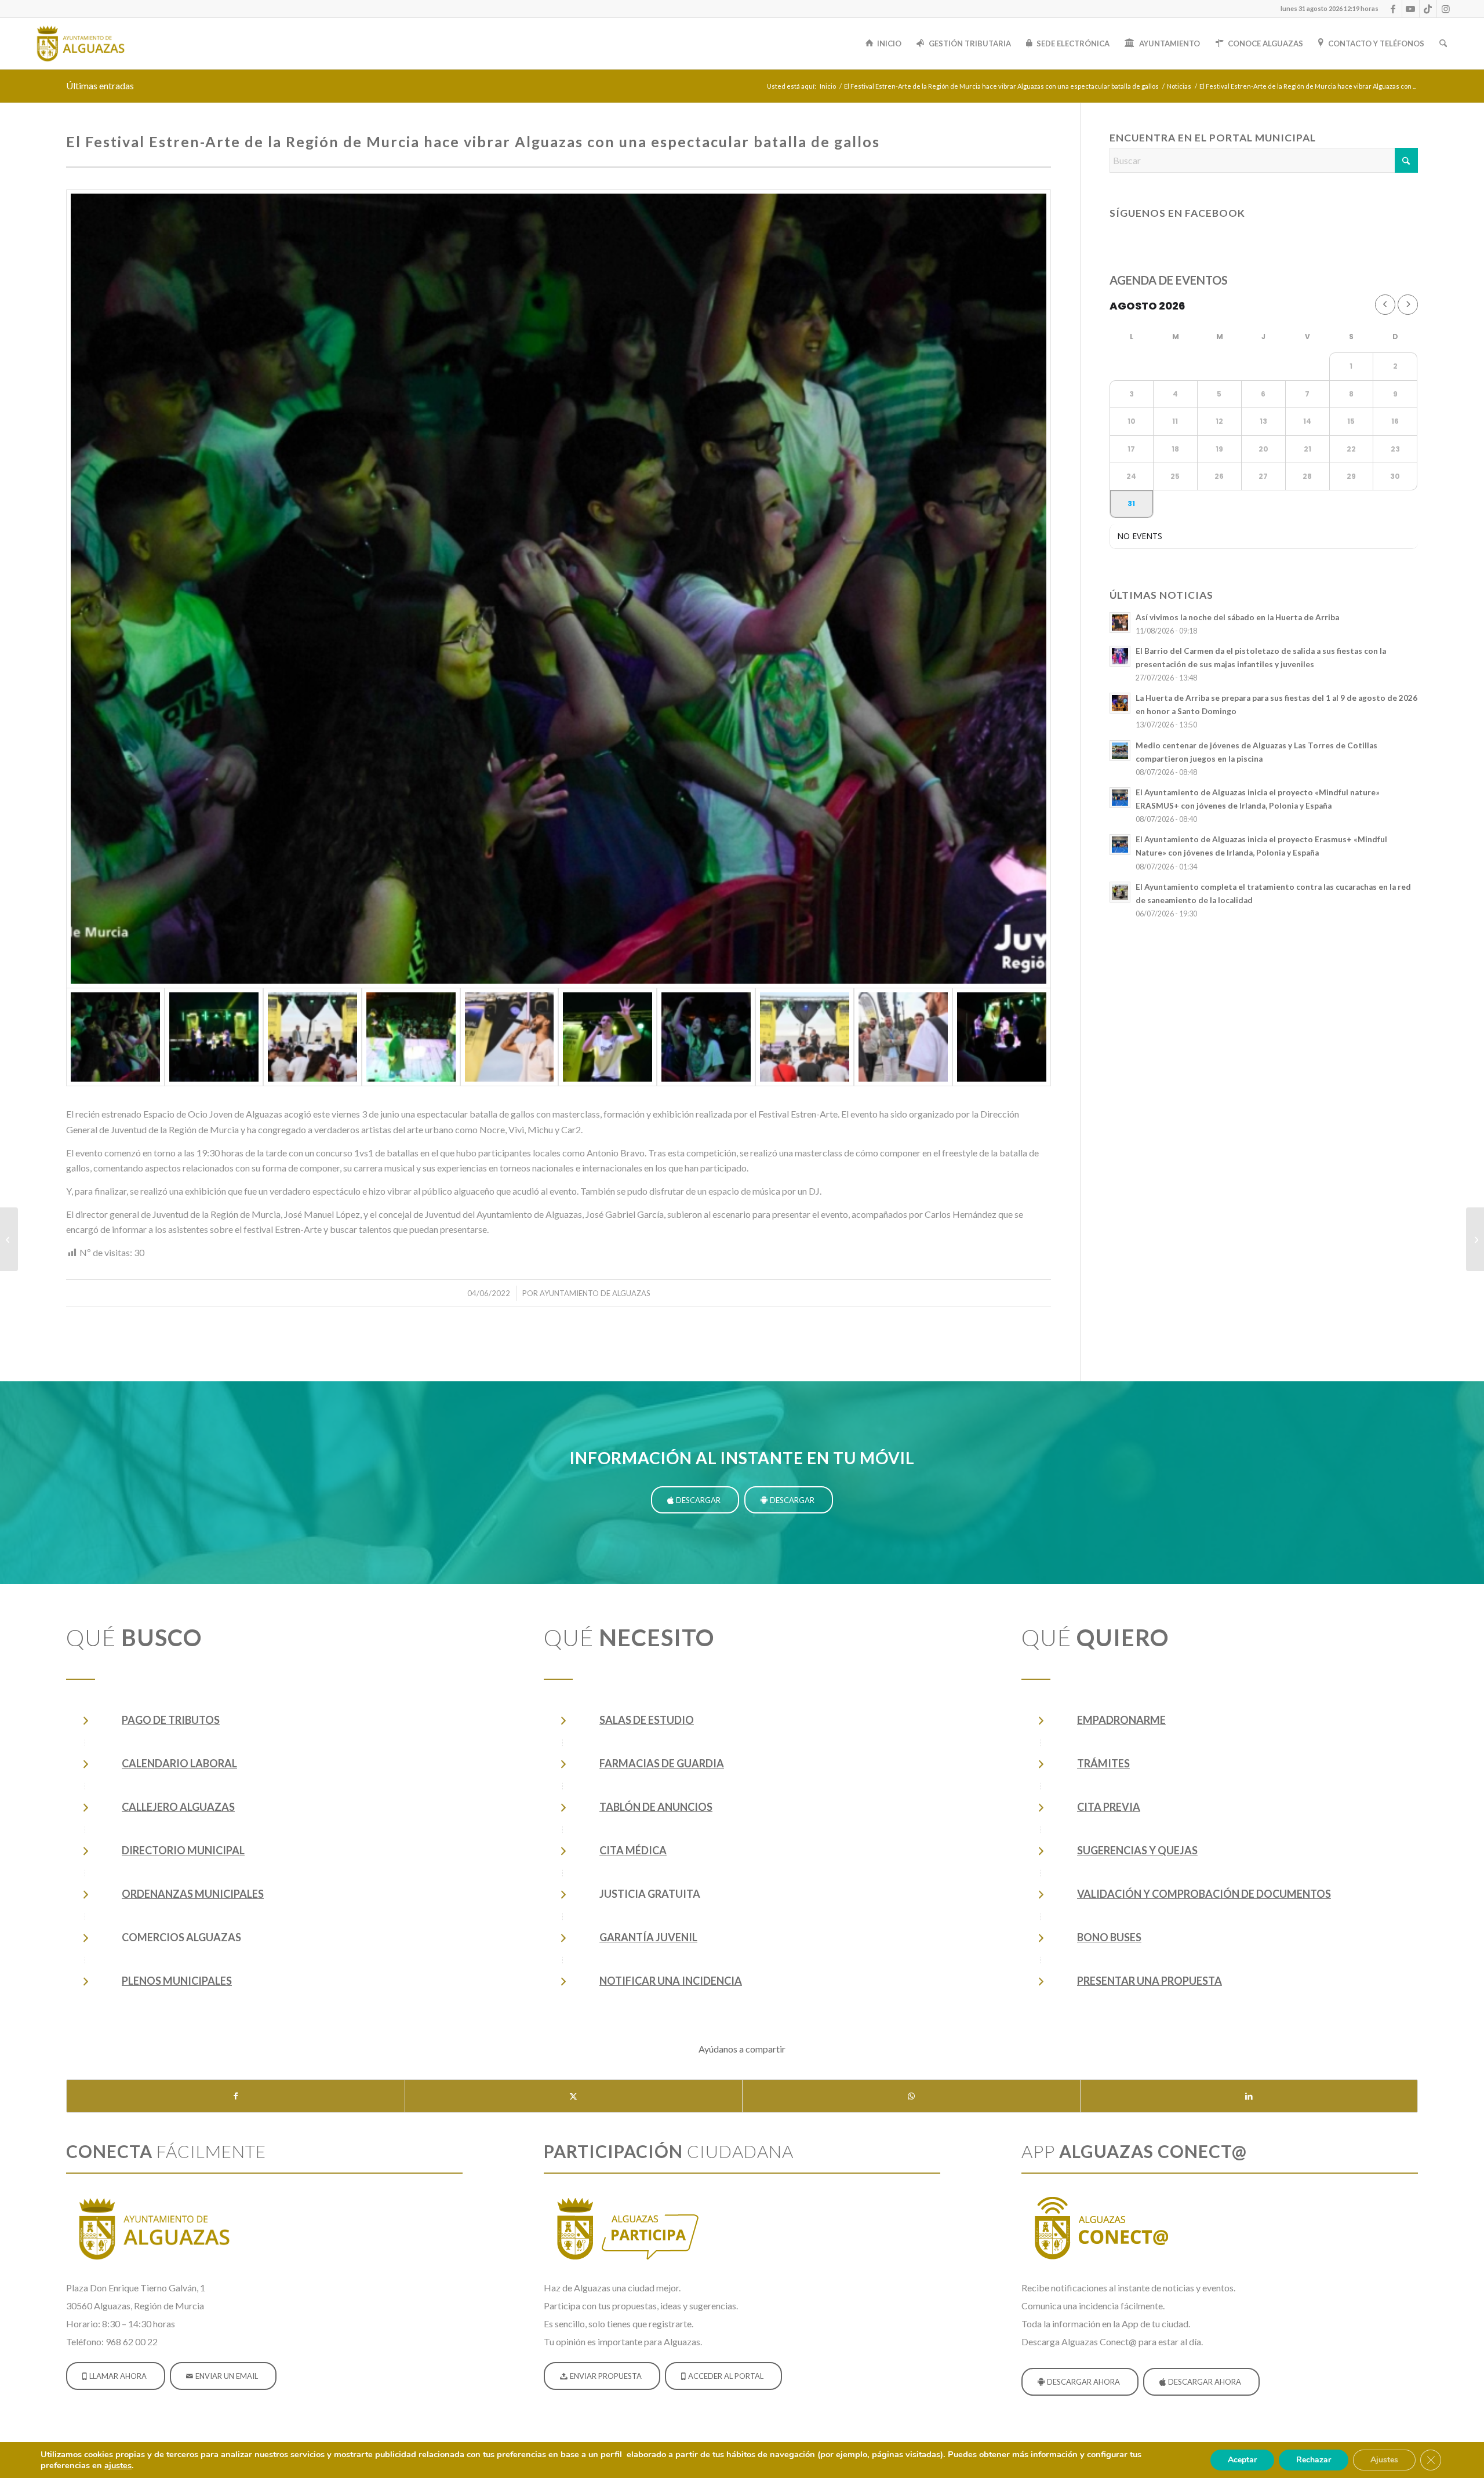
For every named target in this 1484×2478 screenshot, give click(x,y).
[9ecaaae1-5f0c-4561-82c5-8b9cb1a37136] (312, 1037)
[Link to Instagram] (1446, 9)
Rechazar (1314, 2460)
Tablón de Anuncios (656, 1807)
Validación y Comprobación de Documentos (1204, 1894)
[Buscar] (1443, 43)
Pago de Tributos (171, 1720)
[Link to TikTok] (1428, 9)
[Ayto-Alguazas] (80, 43)
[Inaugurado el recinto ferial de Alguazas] (9, 1239)
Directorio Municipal (183, 1850)
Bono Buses (1109, 1937)
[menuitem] (1327, 9)
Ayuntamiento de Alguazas (595, 1293)
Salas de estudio (647, 1720)
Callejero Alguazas (178, 1807)
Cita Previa (1109, 1807)
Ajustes (1384, 2460)
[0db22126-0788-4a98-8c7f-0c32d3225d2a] (608, 1037)
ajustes (118, 2465)
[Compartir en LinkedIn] (1249, 2096)
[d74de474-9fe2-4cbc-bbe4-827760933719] (214, 1037)
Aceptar (1242, 2460)
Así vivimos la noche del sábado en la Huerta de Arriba (1237, 617)
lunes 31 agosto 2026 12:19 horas (1330, 8)
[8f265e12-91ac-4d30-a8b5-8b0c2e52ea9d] (411, 1037)
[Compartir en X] (574, 2096)
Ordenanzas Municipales (193, 1894)
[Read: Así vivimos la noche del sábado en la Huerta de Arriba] (1120, 623)
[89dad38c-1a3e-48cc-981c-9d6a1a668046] (706, 1037)
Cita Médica (633, 1850)
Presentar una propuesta (1150, 1981)
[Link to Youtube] (1411, 9)
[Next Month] (1408, 305)
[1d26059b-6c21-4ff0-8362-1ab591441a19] (510, 1037)
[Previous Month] (1385, 305)
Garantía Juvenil (648, 1937)
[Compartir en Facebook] (236, 2096)
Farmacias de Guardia (662, 1763)
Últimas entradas (100, 85)
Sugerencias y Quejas (1137, 1850)
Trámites (1103, 1763)
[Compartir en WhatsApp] (911, 2096)
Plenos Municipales (177, 1981)
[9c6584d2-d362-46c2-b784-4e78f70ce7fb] (805, 1037)
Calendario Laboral (179, 1763)
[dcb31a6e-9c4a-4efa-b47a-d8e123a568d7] (559, 588)
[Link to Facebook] (1393, 9)
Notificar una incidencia (671, 1981)
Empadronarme (1121, 1720)
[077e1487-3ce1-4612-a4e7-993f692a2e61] (903, 1037)
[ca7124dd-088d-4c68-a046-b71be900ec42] (1002, 1037)
